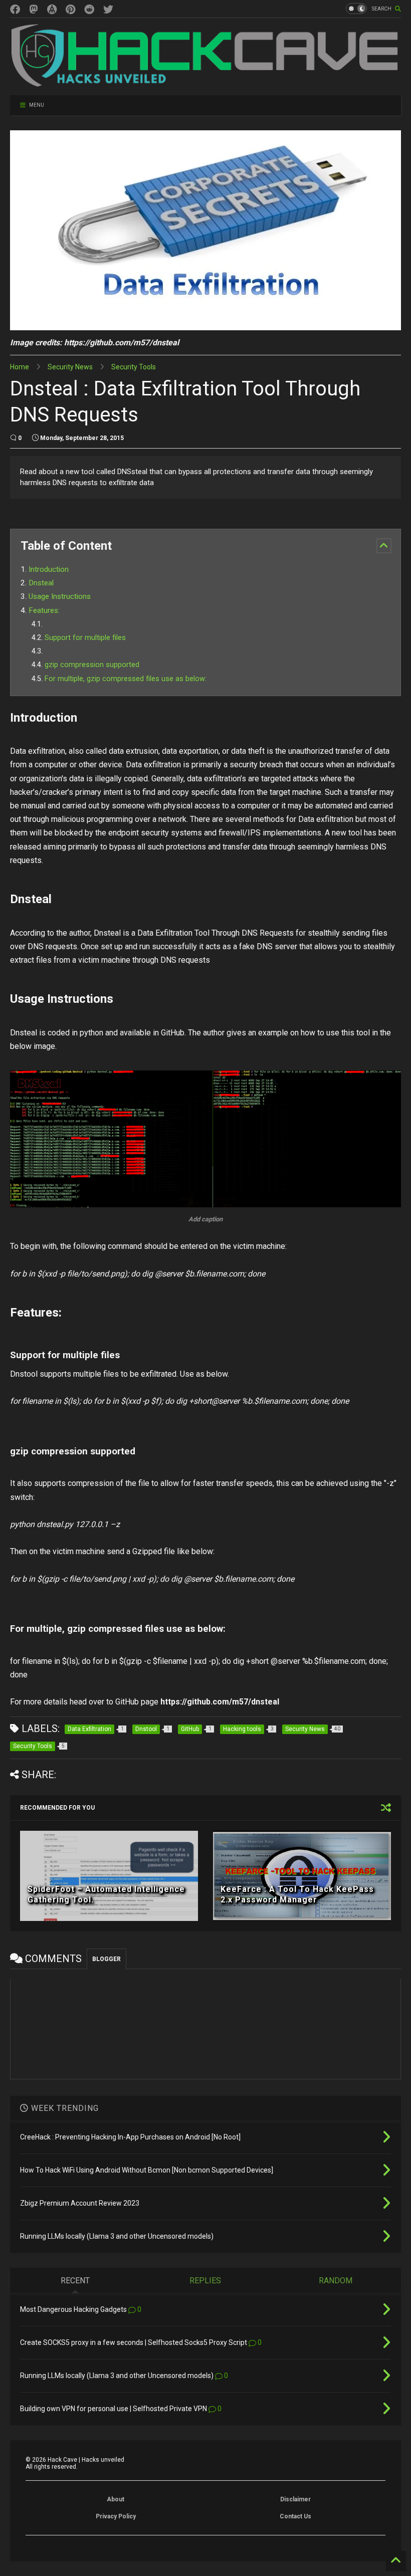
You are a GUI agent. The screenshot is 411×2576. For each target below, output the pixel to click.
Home (20, 367)
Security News (70, 367)
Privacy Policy (116, 2516)
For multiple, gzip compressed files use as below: (126, 679)
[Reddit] (89, 10)
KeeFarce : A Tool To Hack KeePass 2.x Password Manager (297, 1894)
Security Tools (134, 367)
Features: (44, 610)
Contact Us (295, 2516)
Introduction (49, 569)
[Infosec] (34, 10)
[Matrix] (52, 10)
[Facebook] (15, 10)
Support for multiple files (85, 638)
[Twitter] (108, 10)
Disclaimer (295, 2499)
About (116, 2499)
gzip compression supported (92, 665)
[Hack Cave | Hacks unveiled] (205, 83)
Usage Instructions (60, 596)
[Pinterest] (70, 10)
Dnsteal (41, 583)
